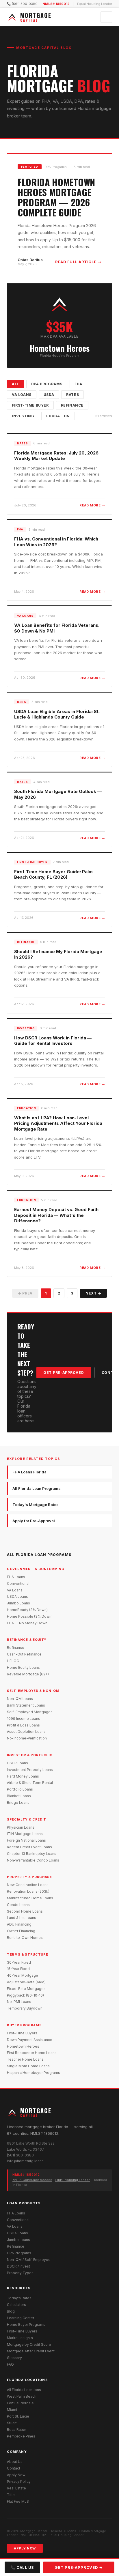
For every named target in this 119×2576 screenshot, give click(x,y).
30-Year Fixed (19, 1962)
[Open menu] (106, 17)
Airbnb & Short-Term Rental (30, 1783)
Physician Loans (21, 1827)
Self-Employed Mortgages (30, 1712)
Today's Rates (19, 2298)
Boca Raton (17, 2430)
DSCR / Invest (18, 2266)
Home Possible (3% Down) (30, 1616)
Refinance (72, 405)
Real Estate (16, 2488)
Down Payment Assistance (30, 2040)
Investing (23, 416)
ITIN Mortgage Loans (25, 1834)
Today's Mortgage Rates (36, 1505)
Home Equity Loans (23, 1667)
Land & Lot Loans (22, 1918)
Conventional (18, 1583)
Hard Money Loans (23, 1776)
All (15, 384)
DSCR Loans (17, 1763)
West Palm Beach (22, 2396)
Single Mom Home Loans (28, 2066)
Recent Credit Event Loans (29, 1847)
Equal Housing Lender (72, 2180)
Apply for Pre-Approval (34, 1521)
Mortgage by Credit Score (29, 2344)
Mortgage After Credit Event (31, 2351)
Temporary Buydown (25, 2008)
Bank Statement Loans (26, 1705)
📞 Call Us (22, 2567)
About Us (15, 2462)
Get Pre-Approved (64, 1373)
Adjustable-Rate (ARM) (26, 1982)
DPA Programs (47, 384)
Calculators (16, 2305)
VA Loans (22, 395)
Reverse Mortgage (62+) (28, 1674)
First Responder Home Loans (32, 2053)
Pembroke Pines (21, 2436)
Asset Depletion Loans (26, 1732)
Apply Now (16, 2475)
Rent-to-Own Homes (25, 1938)
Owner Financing (21, 1931)
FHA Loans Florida (29, 1472)
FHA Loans (16, 1577)
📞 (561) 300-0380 (22, 4)
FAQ (10, 2364)
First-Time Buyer (30, 405)
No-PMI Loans (19, 2002)
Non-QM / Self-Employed (29, 2260)
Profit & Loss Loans (23, 1725)
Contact (14, 2468)
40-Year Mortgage (23, 1975)
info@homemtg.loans (25, 2161)
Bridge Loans (18, 1803)
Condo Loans (18, 1905)
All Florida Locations (24, 2390)
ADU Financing (19, 1924)
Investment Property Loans (30, 1770)
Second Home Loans (25, 1911)
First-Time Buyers (22, 2033)
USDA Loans (17, 1596)
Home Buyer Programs (26, 2325)
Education (58, 416)
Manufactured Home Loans (30, 1898)
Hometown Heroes (23, 2046)
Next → (93, 1293)
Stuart (12, 2423)
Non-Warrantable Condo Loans (33, 1860)
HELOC (13, 1661)
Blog (11, 2311)
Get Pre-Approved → (79, 2567)
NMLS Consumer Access (32, 2180)
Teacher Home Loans (25, 2059)
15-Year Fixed (18, 1969)
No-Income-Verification (27, 1738)
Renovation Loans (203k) (28, 1891)
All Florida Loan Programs (37, 1488)
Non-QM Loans (20, 1699)
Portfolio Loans (20, 1789)
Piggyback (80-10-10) (25, 1995)
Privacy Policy (19, 2481)
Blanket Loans (19, 1796)
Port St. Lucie (18, 2416)
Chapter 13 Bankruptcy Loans (32, 1854)
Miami (12, 2410)
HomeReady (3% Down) (27, 1610)
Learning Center (21, 2318)
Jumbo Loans (18, 1603)
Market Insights (20, 2338)
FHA (78, 384)
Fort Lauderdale (20, 2403)
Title (11, 2495)
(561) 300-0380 (20, 2155)
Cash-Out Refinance (24, 1654)
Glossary (14, 2358)
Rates (72, 395)
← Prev (25, 1293)
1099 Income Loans (24, 1719)
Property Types (20, 2273)
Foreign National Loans (26, 1840)
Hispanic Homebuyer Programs (34, 2073)
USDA (49, 395)
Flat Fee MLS (18, 2501)
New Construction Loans (28, 1885)
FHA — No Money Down (27, 1623)
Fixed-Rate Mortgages (26, 1989)
